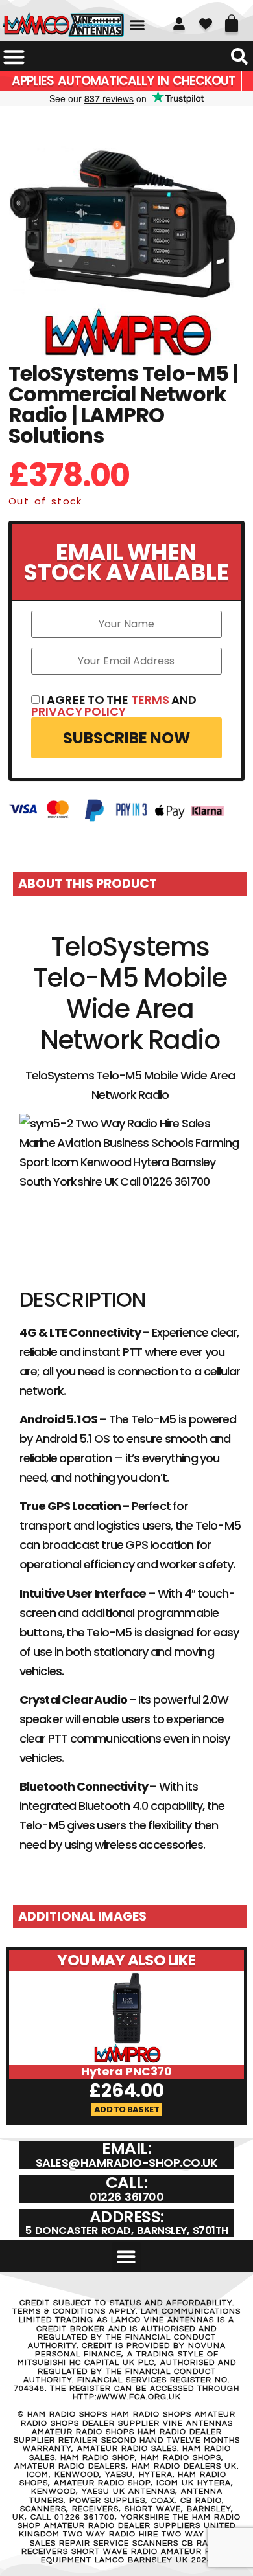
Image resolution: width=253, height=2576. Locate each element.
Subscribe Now (126, 738)
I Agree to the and (114, 706)
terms (151, 700)
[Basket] (232, 19)
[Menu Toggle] (14, 57)
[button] (138, 25)
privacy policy (78, 711)
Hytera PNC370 (126, 2072)
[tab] (130, 884)
